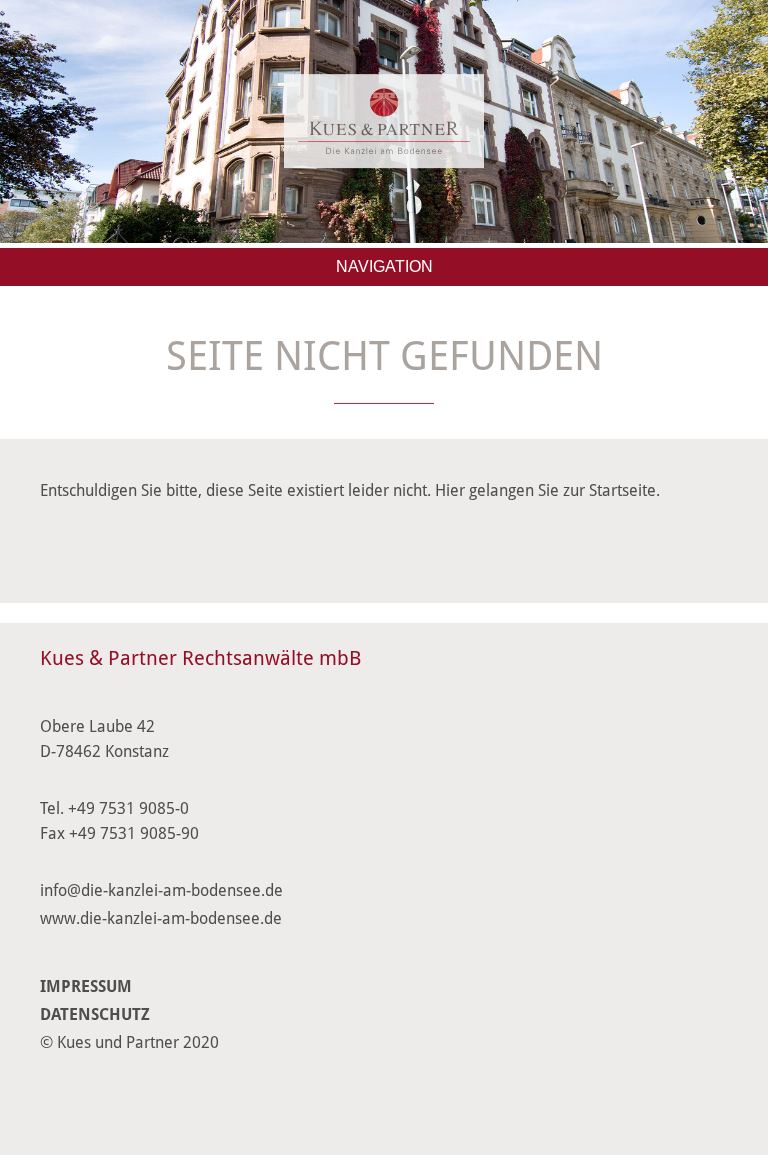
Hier (450, 490)
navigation (384, 266)
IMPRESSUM (86, 986)
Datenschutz (95, 1014)
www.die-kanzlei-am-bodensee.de (161, 918)
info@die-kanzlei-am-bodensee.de (161, 890)
